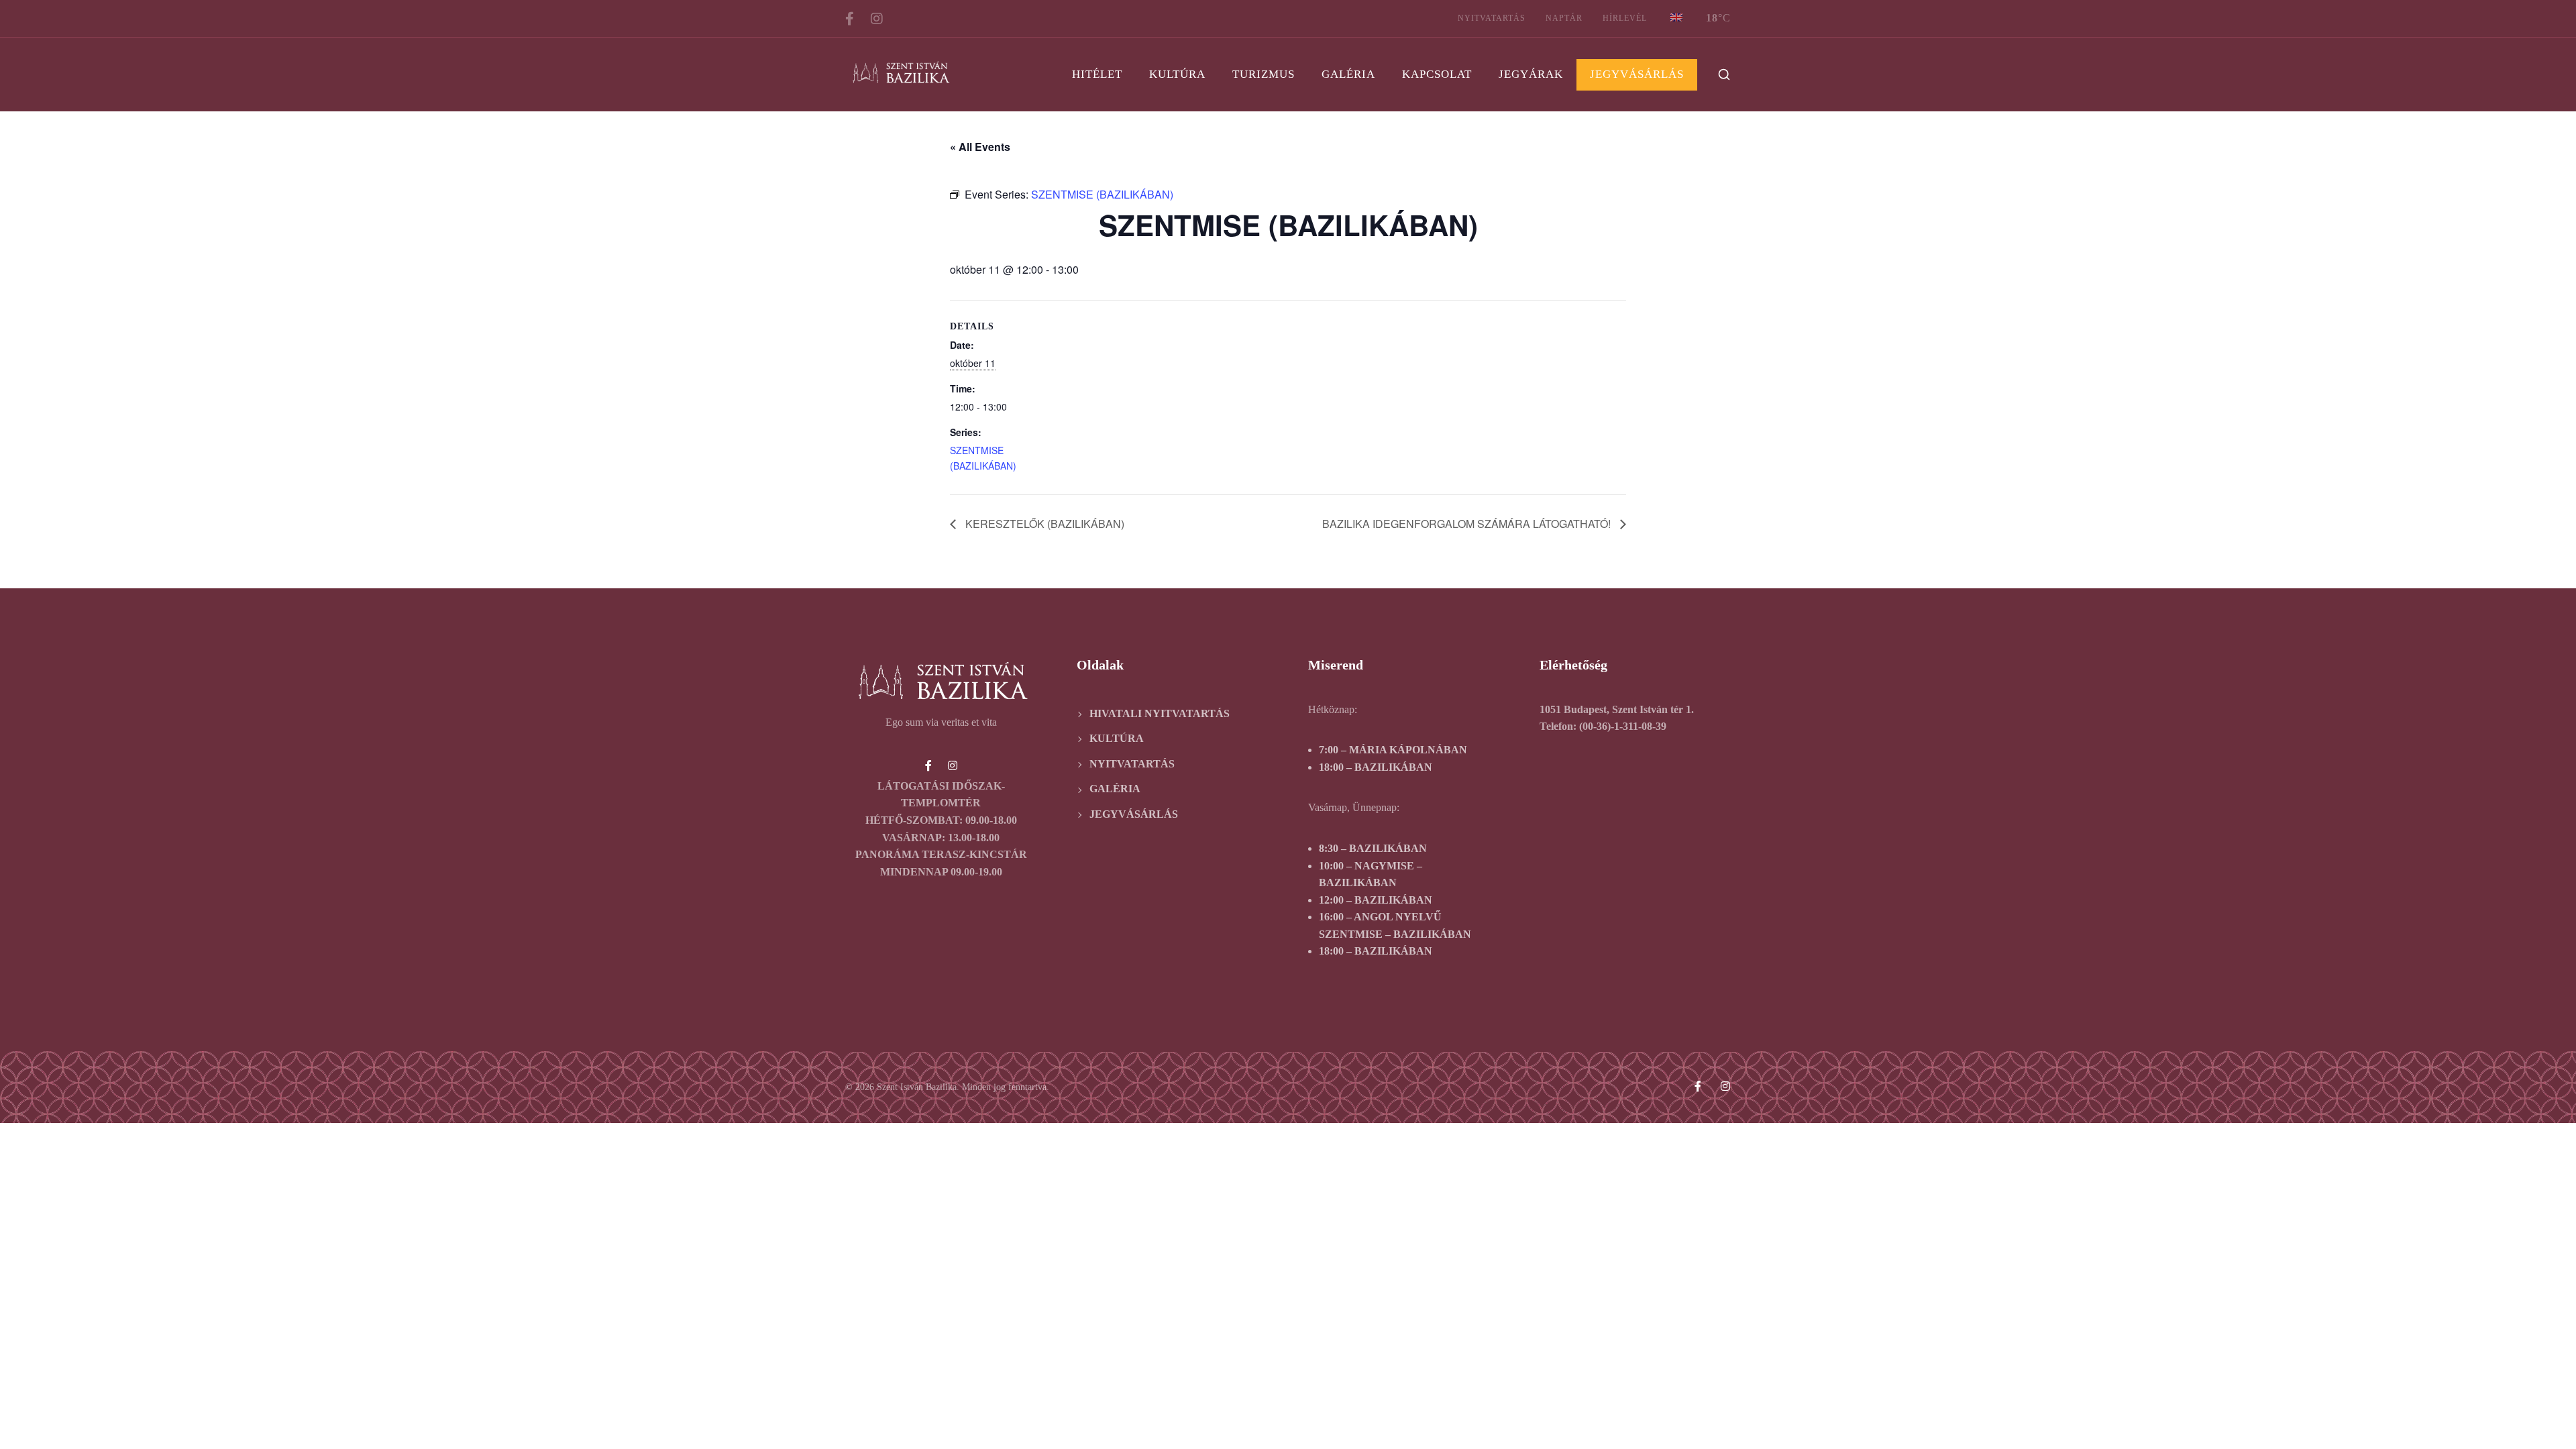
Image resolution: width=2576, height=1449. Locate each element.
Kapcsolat (1437, 74)
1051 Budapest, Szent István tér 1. (1617, 709)
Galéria (1348, 74)
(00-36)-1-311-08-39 (1623, 726)
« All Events (980, 147)
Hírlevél (1625, 18)
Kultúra (1177, 74)
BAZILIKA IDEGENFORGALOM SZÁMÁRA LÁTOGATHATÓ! (1468, 524)
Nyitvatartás (1492, 18)
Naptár (1564, 18)
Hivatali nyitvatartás (1160, 713)
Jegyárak (1531, 74)
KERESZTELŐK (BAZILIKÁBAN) (1043, 524)
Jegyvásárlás (1637, 74)
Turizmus (1264, 74)
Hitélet (1097, 74)
